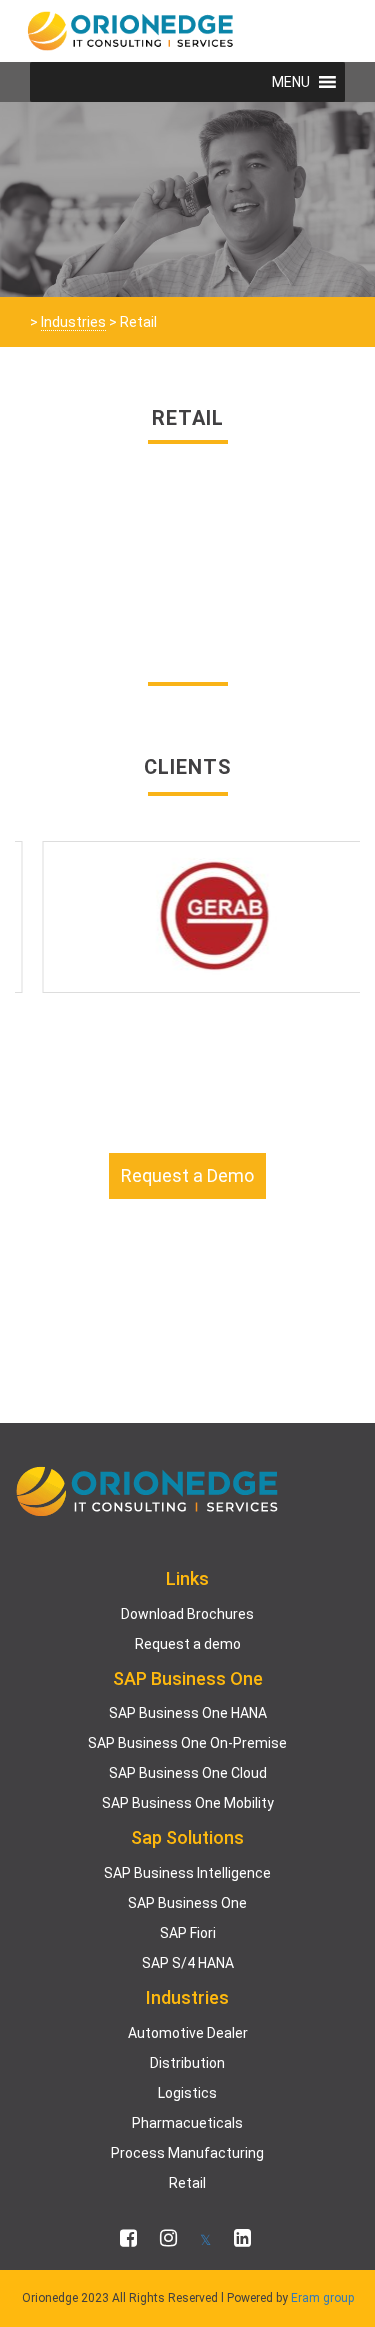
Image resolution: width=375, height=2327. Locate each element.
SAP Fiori (188, 1933)
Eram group (322, 2298)
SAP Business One (187, 1903)
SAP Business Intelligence (187, 1873)
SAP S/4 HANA (188, 1963)
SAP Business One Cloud (188, 1773)
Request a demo (188, 1644)
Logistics (187, 2093)
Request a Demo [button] (187, 1175)
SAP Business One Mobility (188, 1803)
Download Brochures (187, 1614)
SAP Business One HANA (188, 1713)
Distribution (187, 2063)
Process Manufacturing (187, 2153)
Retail (187, 2183)
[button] (291, 82)
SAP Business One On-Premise (187, 1743)
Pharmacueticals (187, 2123)
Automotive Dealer (188, 2033)
